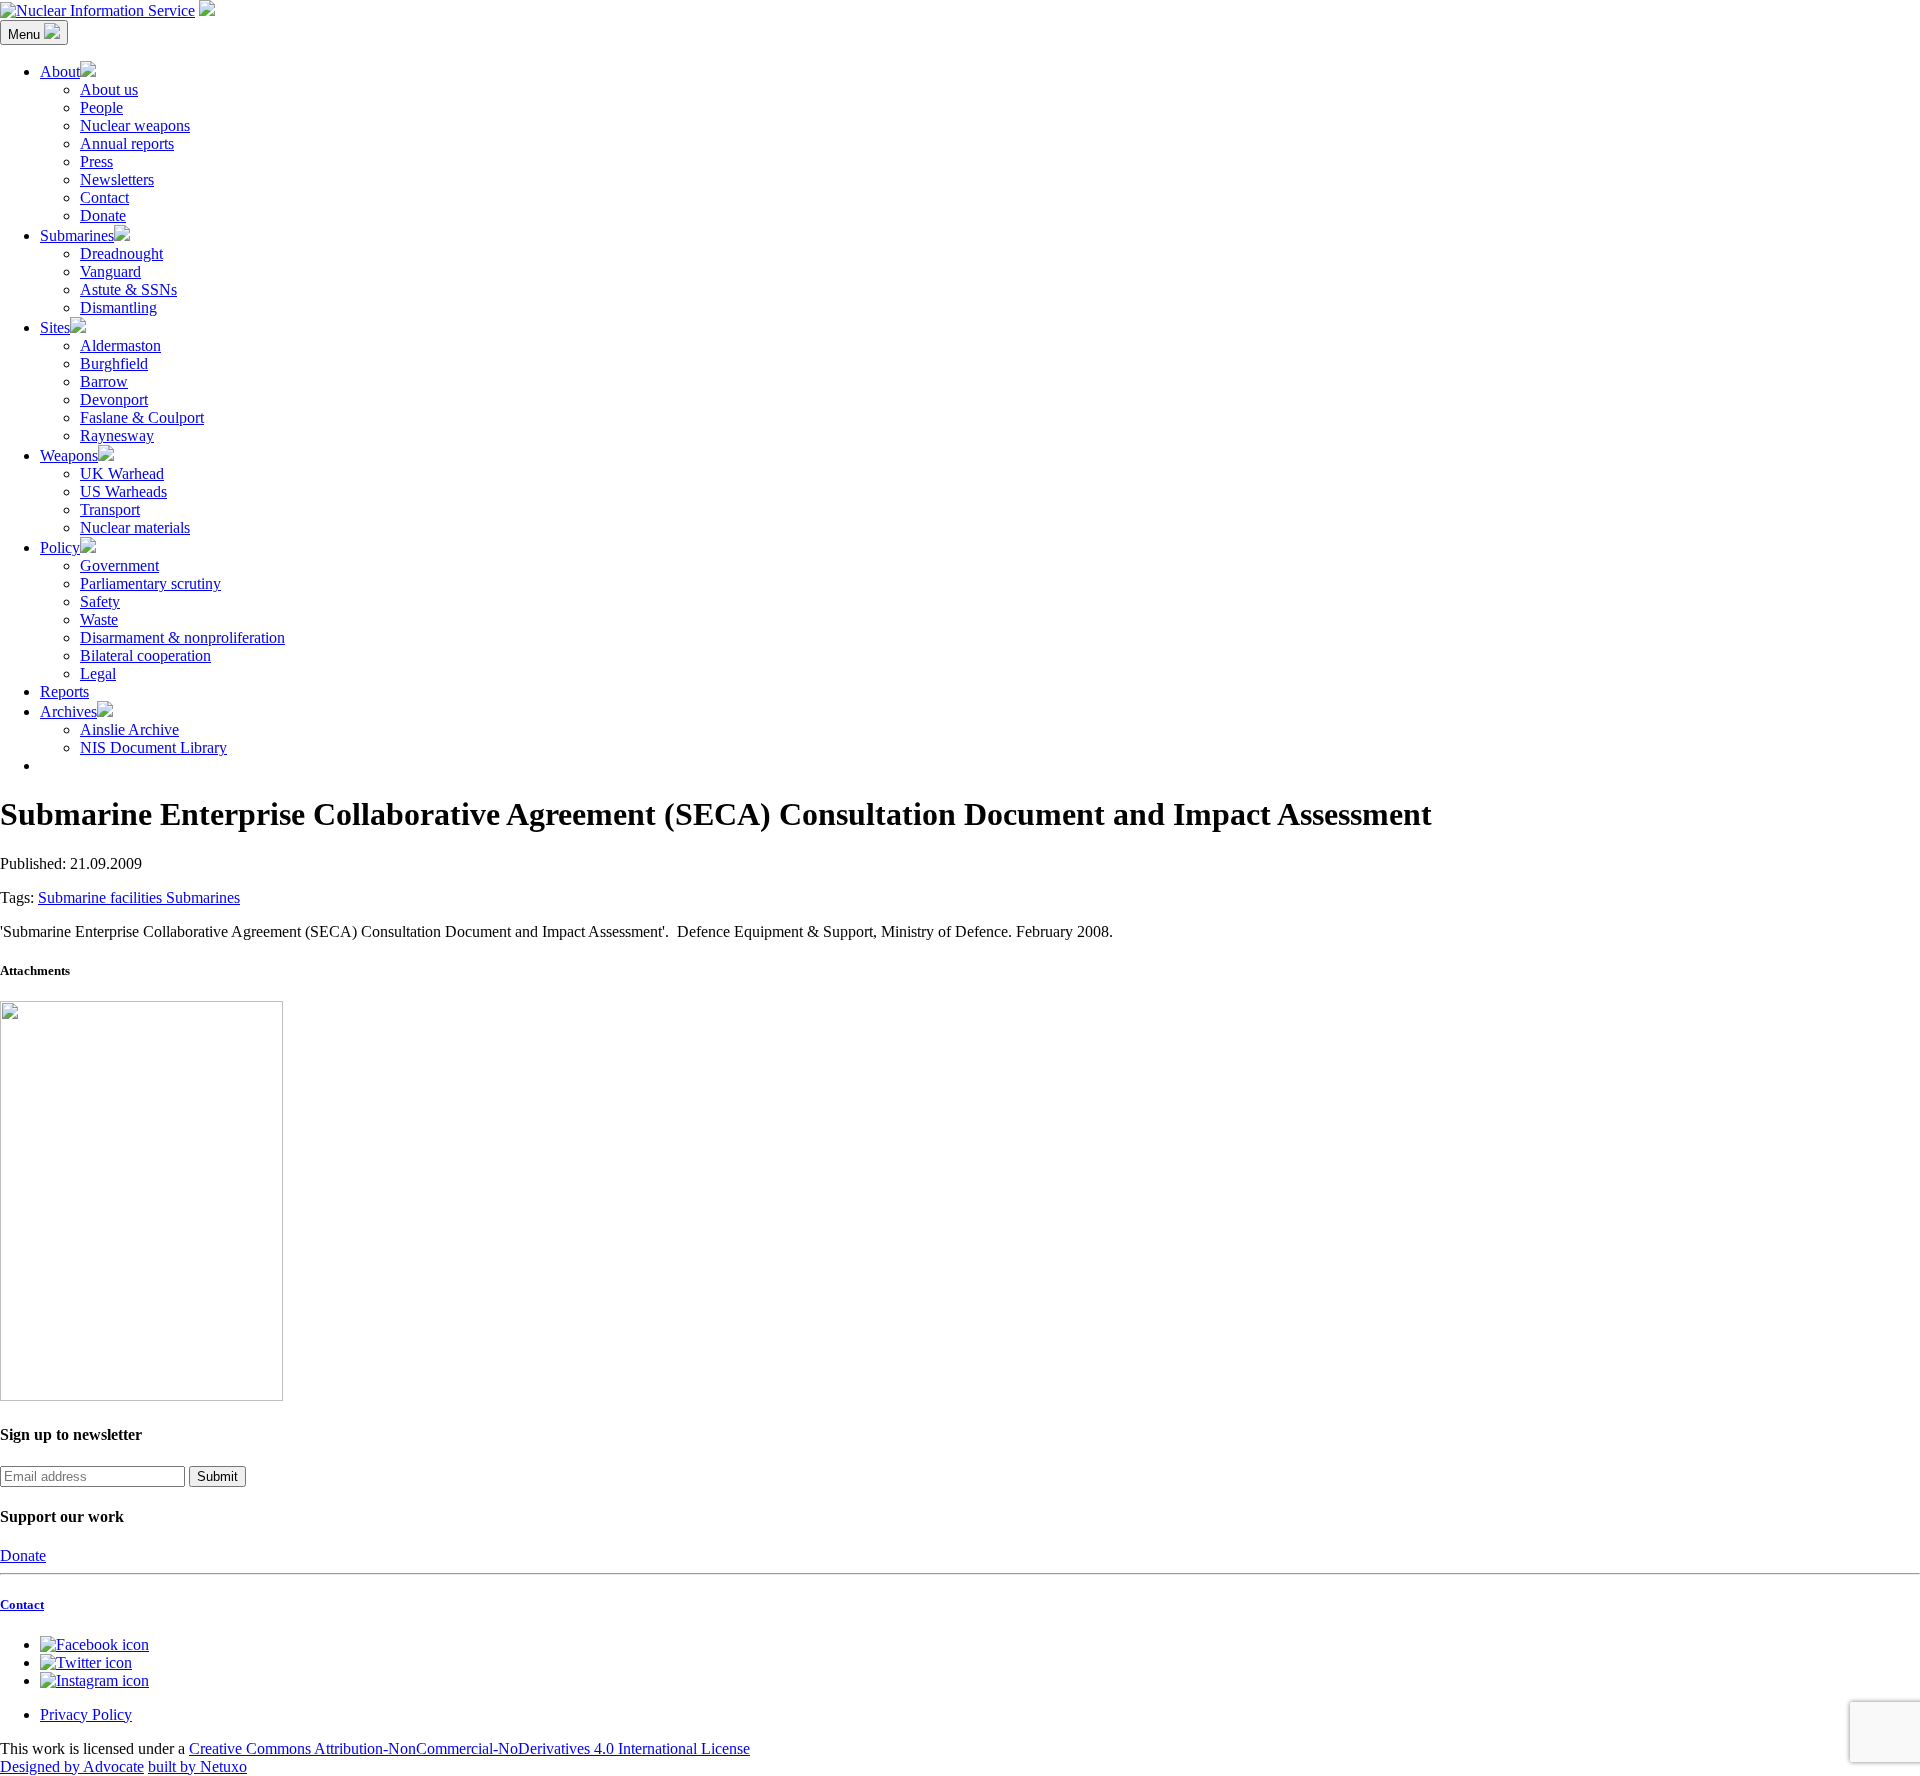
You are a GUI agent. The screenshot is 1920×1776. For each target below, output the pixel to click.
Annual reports (127, 143)
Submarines (77, 235)
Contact (104, 197)
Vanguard (110, 271)
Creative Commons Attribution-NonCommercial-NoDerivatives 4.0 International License (469, 1748)
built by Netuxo (197, 1766)
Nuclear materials (135, 527)
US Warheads (123, 491)
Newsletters (117, 179)
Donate (103, 215)
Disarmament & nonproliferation (182, 637)
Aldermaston (120, 345)
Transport (110, 509)
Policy (60, 547)
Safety (100, 601)
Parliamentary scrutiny (150, 583)
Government (119, 565)
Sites (55, 327)
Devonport (114, 399)
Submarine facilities (102, 897)
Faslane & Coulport (142, 417)
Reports (64, 691)
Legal (98, 673)
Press (96, 161)
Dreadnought (121, 253)
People (101, 107)
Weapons (69, 455)
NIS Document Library (153, 747)
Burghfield (114, 363)
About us (109, 89)
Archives (68, 711)
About (60, 71)
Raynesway (117, 435)
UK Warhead (122, 473)
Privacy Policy (86, 1714)
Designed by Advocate (72, 1766)
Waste (99, 619)
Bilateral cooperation (145, 655)
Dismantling (118, 307)
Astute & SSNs (128, 289)
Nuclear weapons (135, 125)
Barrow (104, 381)
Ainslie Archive (129, 729)
